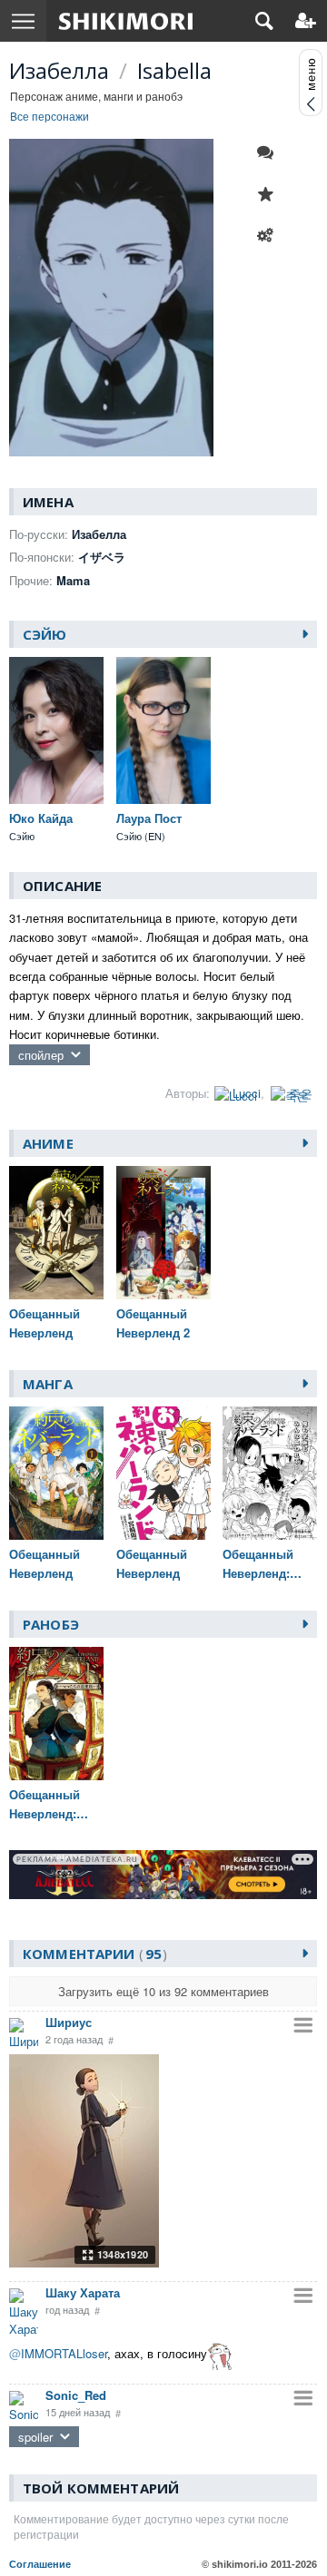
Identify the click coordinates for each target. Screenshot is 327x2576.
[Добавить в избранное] (270, 194)
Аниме (48, 1143)
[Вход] (306, 21)
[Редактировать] (270, 236)
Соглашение (40, 2564)
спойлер (41, 1055)
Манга (48, 1384)
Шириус (69, 2022)
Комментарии (92, 1954)
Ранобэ (51, 1624)
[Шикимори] (126, 21)
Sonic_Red (76, 2395)
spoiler (35, 2437)
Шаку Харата (83, 2292)
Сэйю (45, 634)
